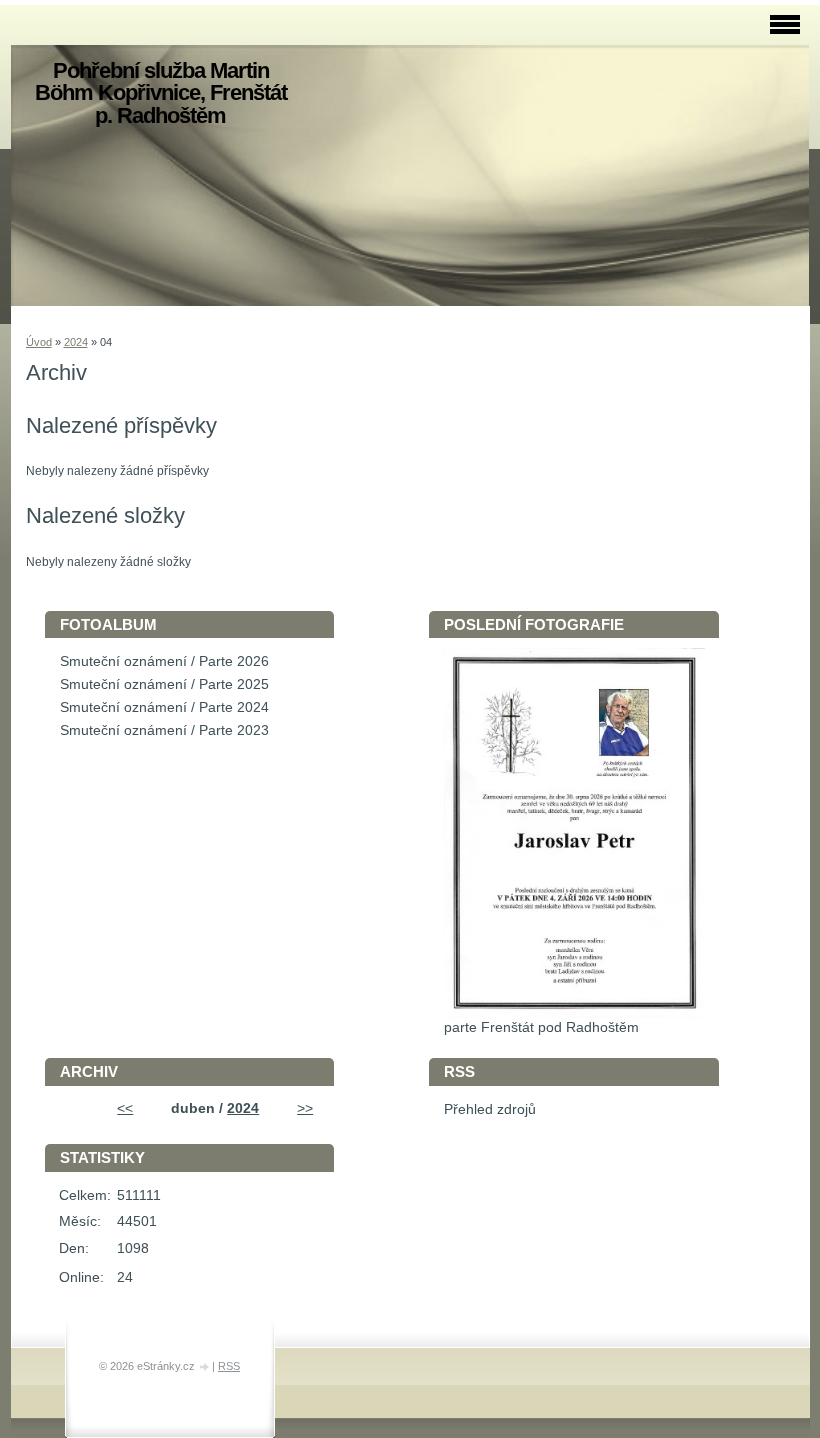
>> (305, 1108)
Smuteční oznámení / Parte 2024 (164, 707)
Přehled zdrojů (490, 1109)
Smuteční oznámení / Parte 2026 (164, 661)
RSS (229, 1366)
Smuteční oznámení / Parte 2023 (164, 730)
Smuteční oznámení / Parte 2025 (164, 684)
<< (125, 1108)
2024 (76, 342)
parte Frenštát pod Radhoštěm (541, 1027)
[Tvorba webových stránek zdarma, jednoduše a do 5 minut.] (205, 1367)
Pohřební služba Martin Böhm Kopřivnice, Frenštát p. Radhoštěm (161, 93)
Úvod (39, 342)
